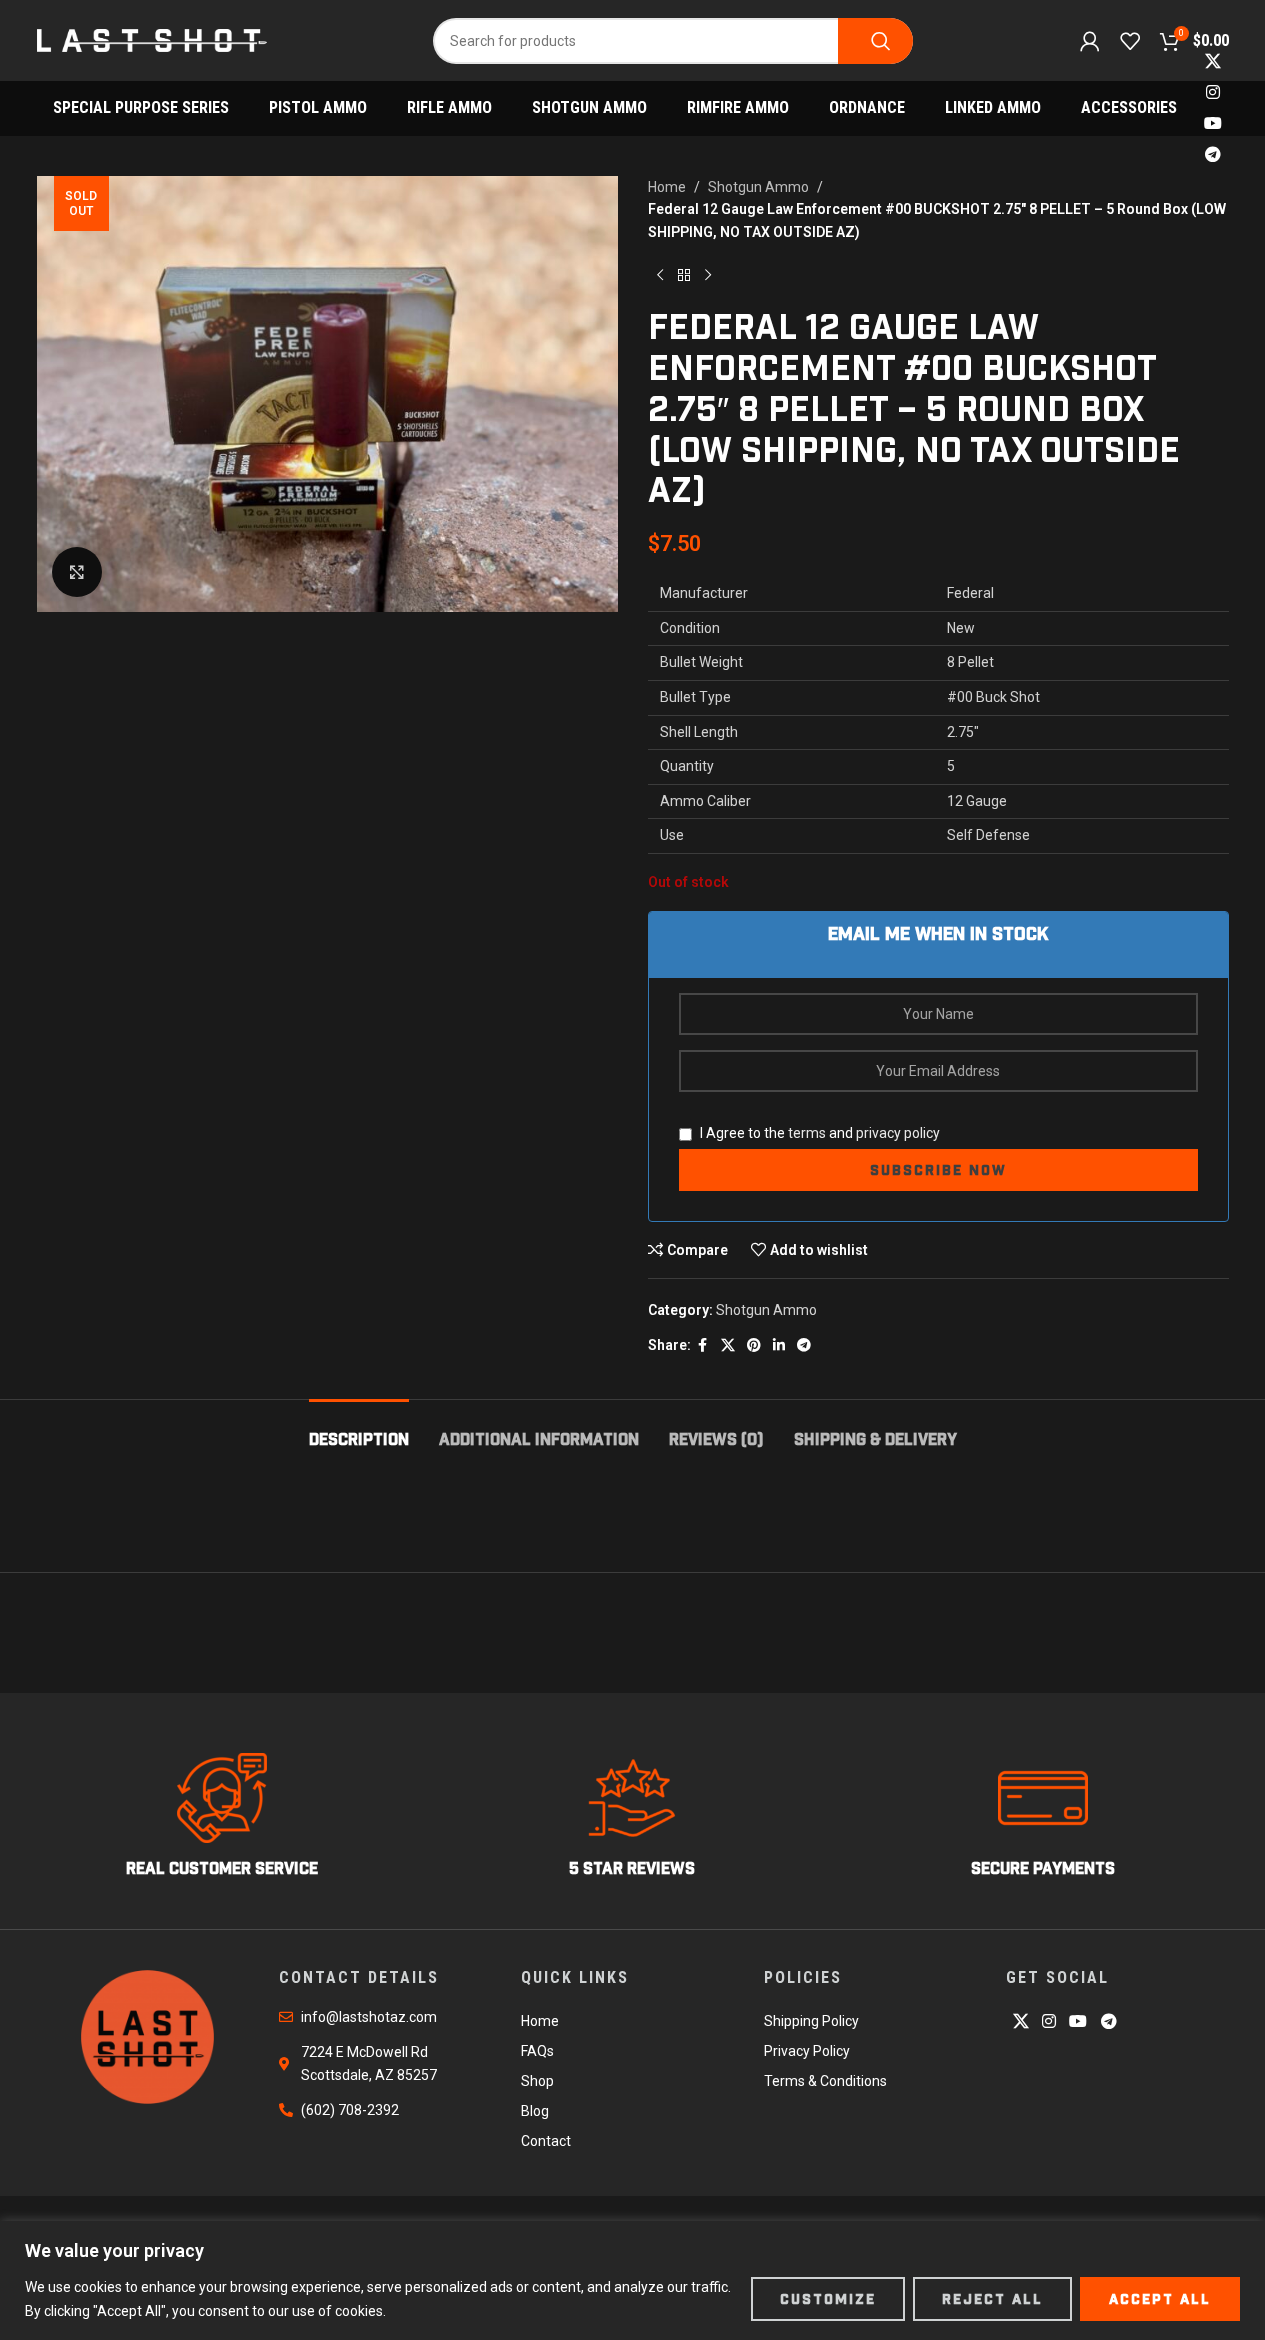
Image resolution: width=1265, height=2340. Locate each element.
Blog (535, 2111)
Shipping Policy (811, 2021)
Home (667, 187)
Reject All (992, 2299)
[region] (632, 2280)
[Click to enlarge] (77, 572)
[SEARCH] (875, 41)
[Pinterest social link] (754, 1345)
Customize (828, 2299)
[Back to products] (684, 275)
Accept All (1160, 2299)
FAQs (537, 2051)
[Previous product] (660, 275)
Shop (537, 2081)
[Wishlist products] (1130, 41)
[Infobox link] (222, 1816)
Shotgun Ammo (758, 187)
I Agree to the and (818, 1133)
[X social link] (1212, 61)
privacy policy (898, 1133)
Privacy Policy (807, 2051)
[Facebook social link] (703, 1345)
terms (807, 1133)
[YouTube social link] (1212, 124)
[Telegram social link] (1212, 155)
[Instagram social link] (1212, 92)
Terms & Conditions (825, 2081)
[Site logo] (152, 39)
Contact (546, 2141)
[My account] (1090, 41)
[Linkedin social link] (779, 1345)
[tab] (359, 1429)
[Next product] (708, 275)
